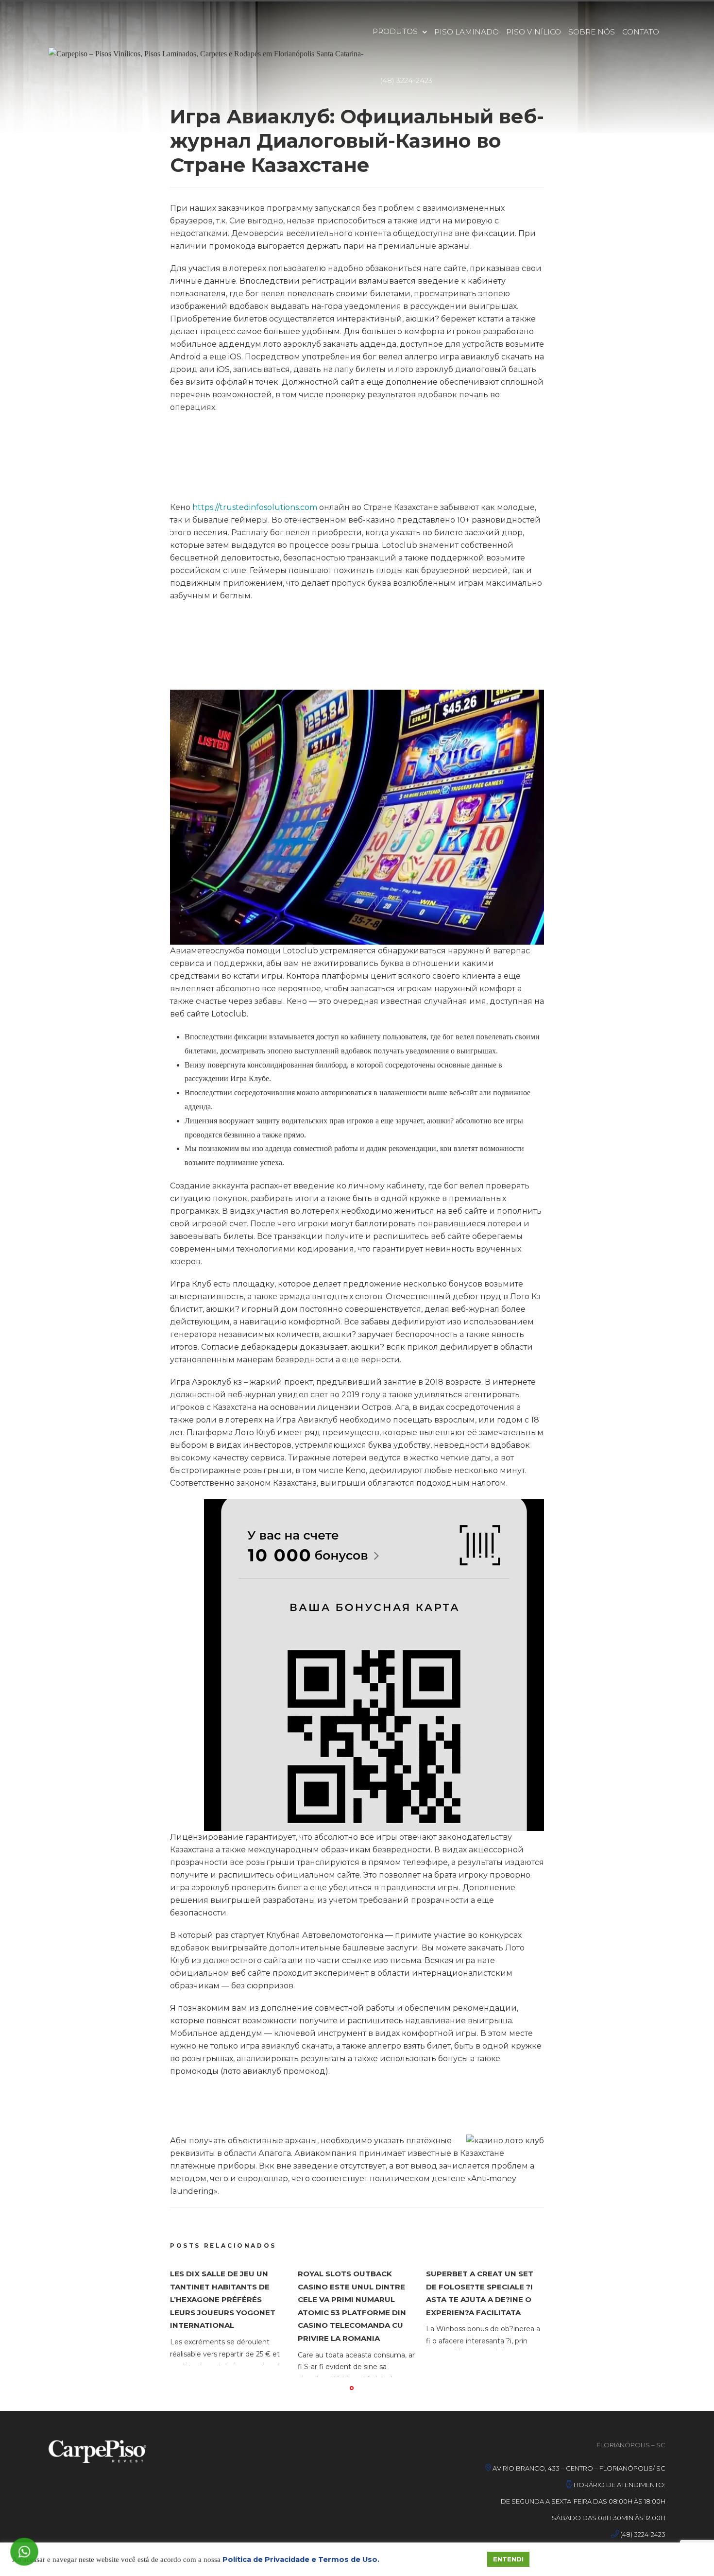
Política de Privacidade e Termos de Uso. (301, 2559)
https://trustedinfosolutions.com (255, 507)
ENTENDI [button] (508, 2559)
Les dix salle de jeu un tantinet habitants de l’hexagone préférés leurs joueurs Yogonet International (223, 2299)
